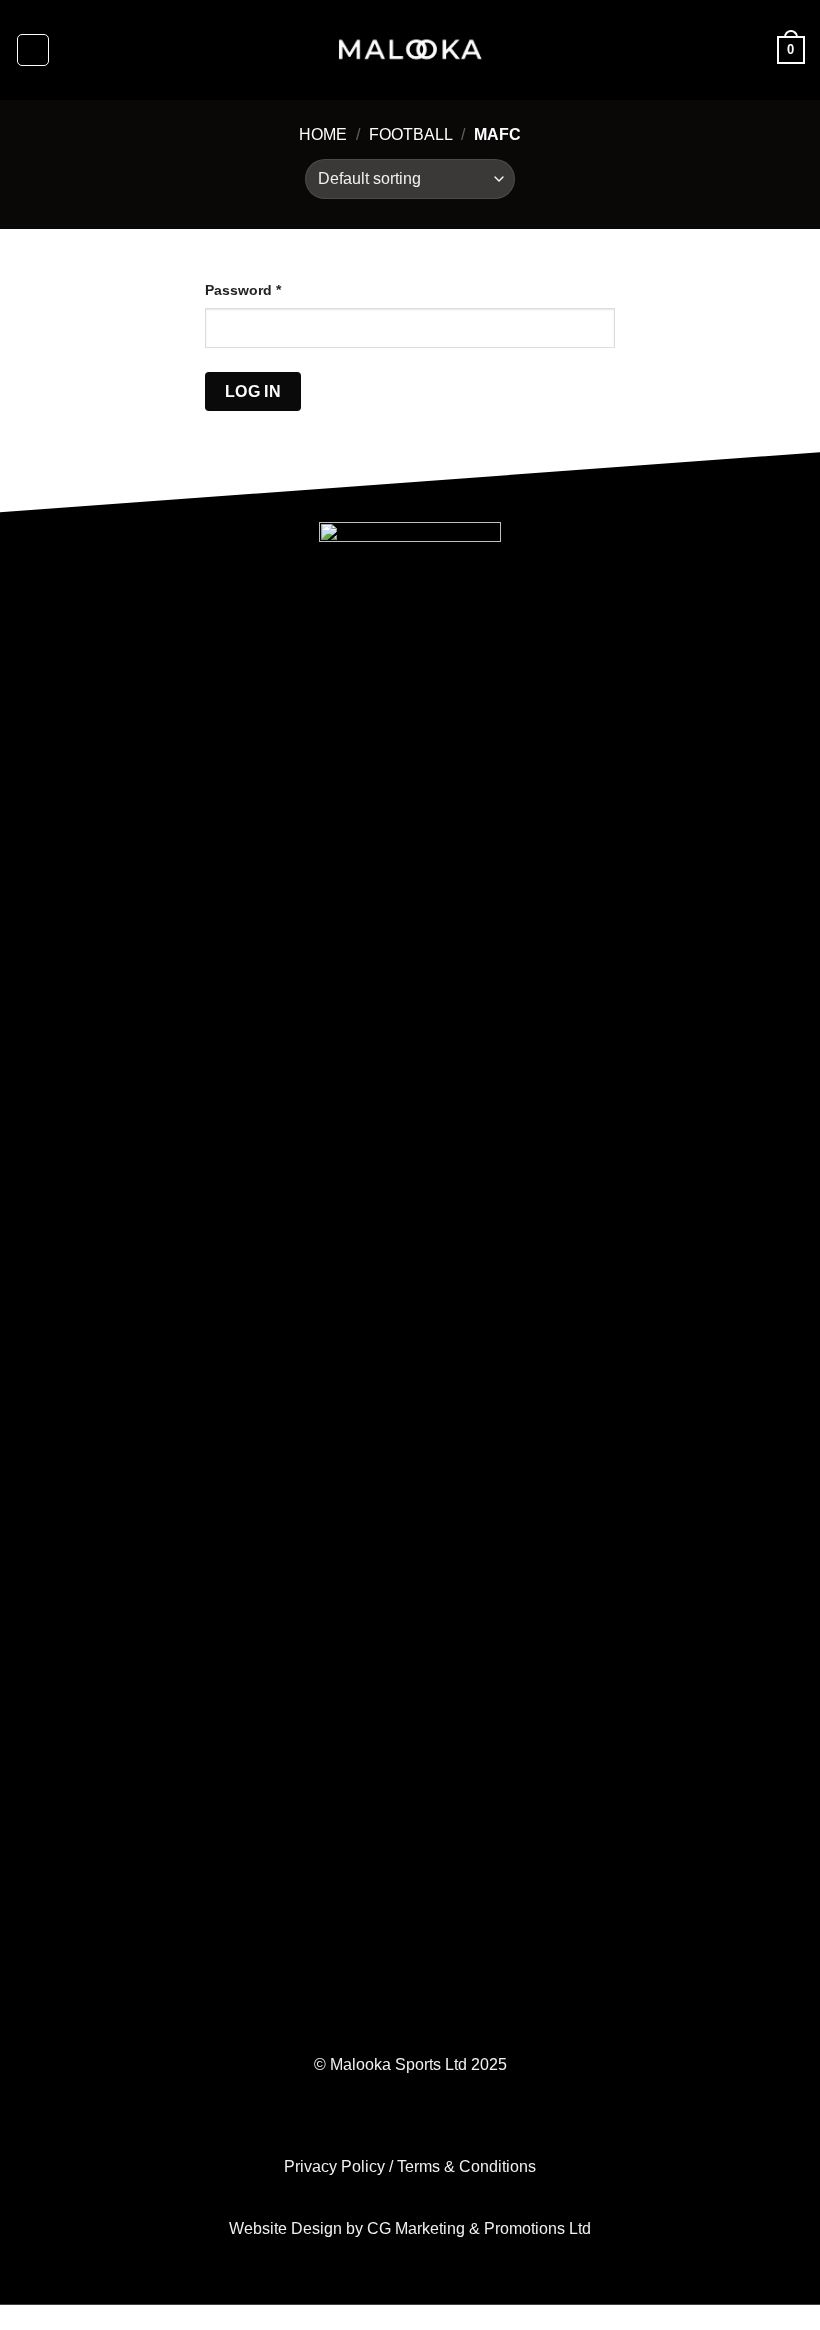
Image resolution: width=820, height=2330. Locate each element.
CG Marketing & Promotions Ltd (477, 2228)
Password (243, 290)
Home (323, 134)
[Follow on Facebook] (378, 2125)
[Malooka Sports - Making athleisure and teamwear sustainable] (410, 50)
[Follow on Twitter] (441, 2125)
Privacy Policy (334, 2166)
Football (411, 134)
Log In (253, 391)
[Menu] (33, 50)
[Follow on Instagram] (409, 2125)
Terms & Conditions (466, 2166)
